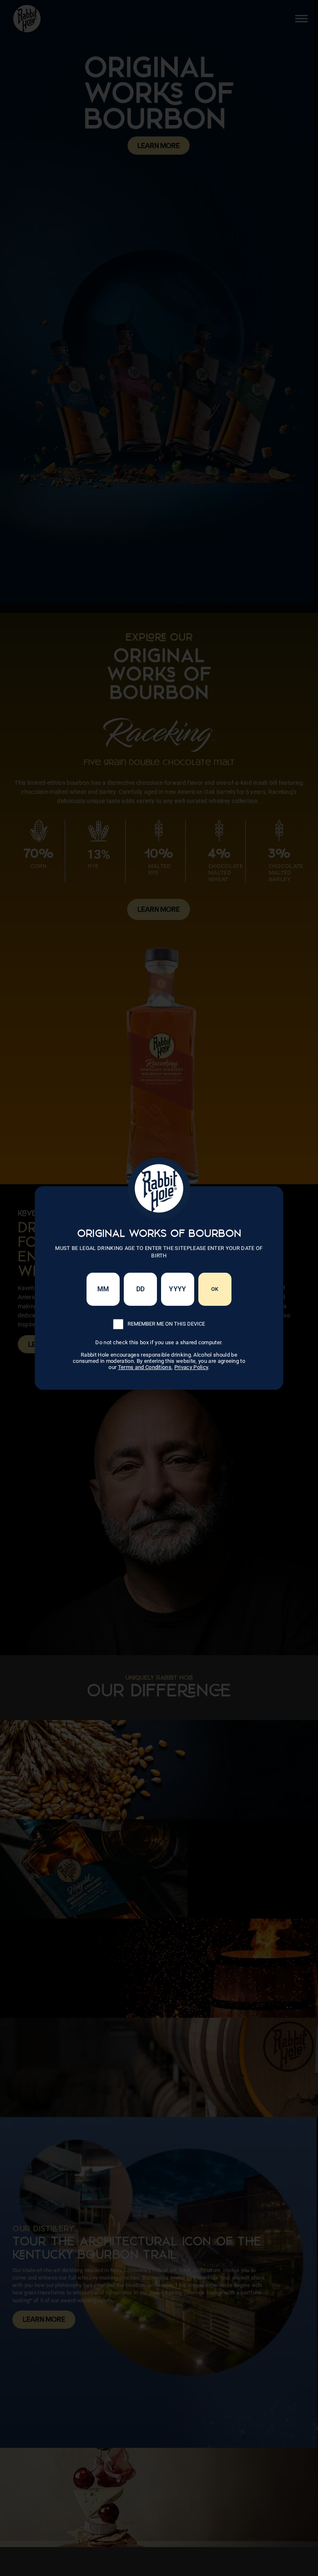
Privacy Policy (191, 1367)
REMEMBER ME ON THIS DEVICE (166, 1324)
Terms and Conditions (145, 1367)
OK (215, 1289)
